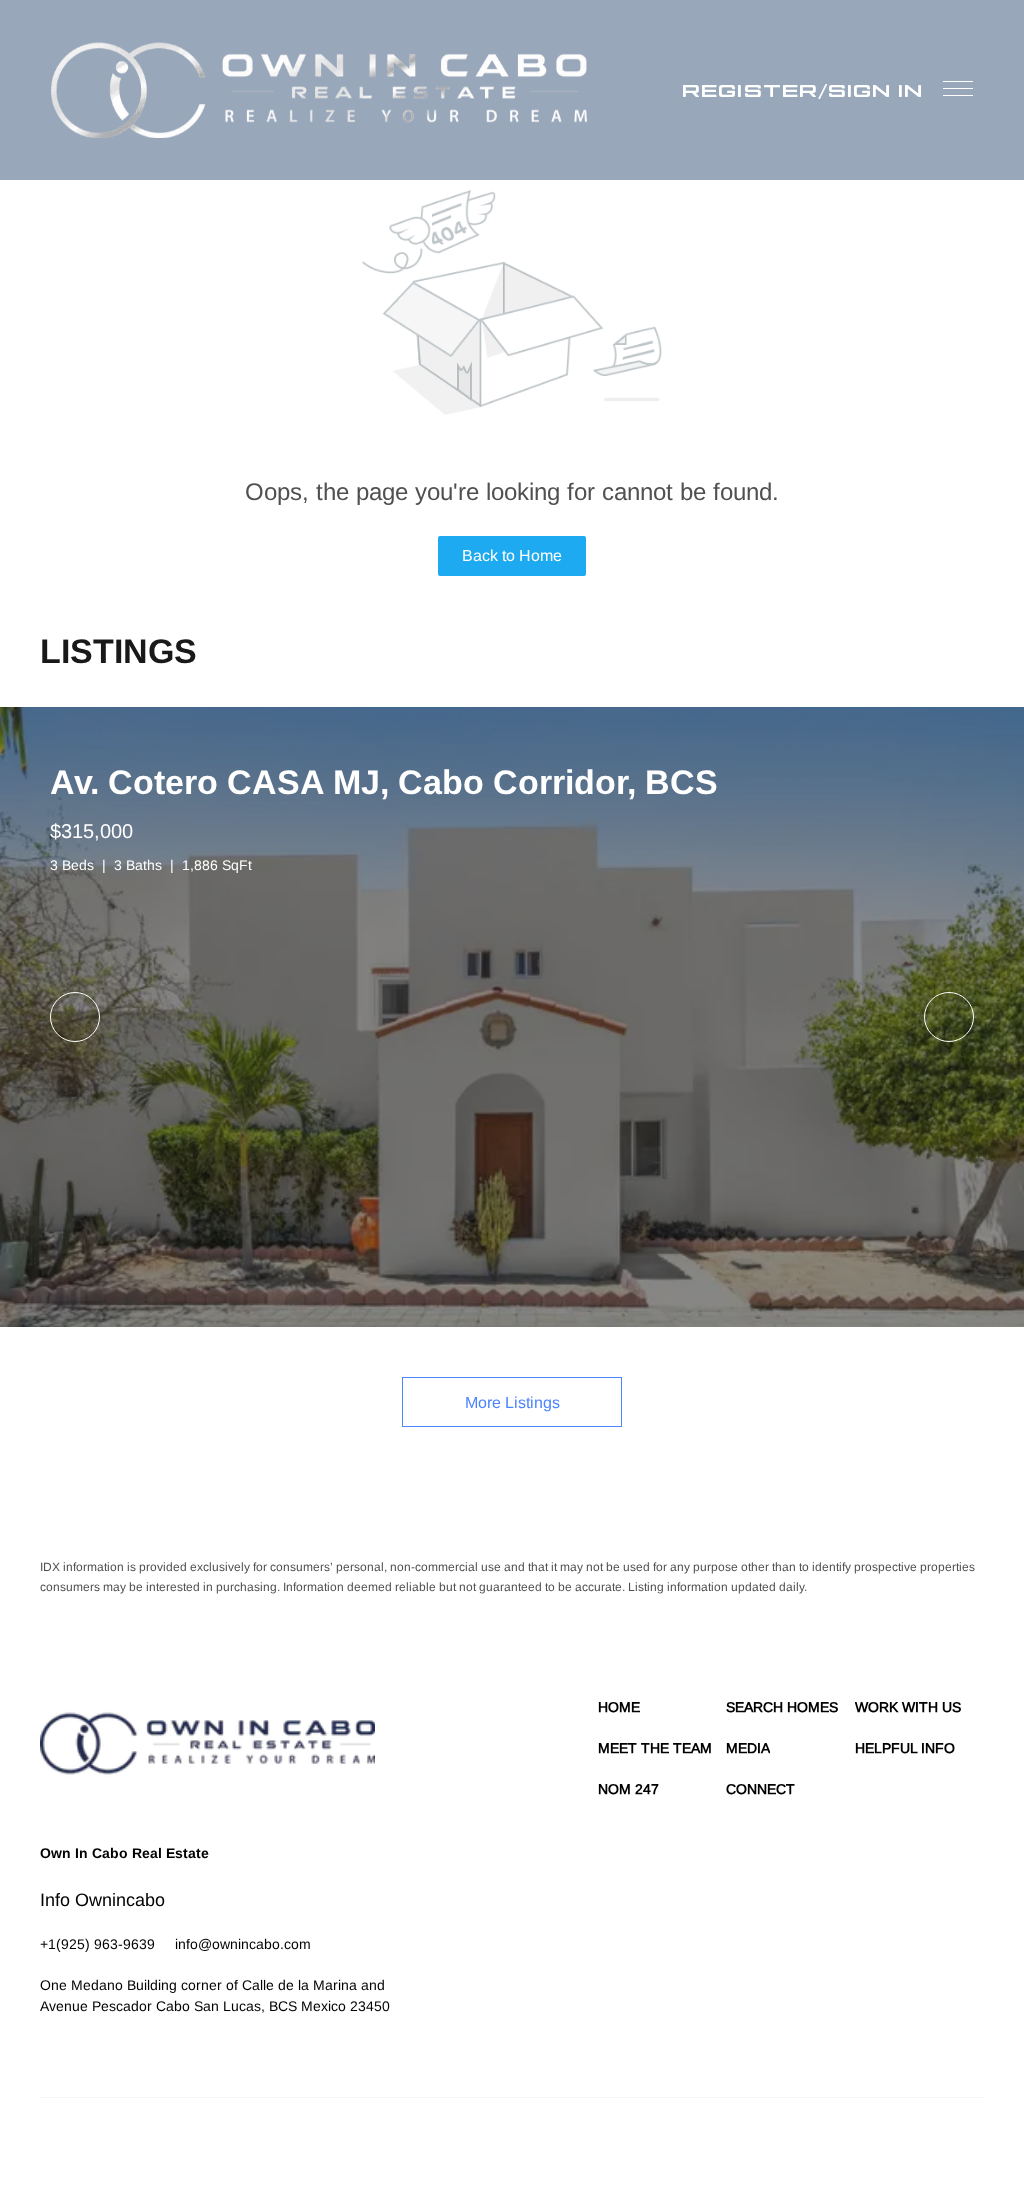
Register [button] (750, 90)
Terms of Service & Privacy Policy (464, 2148)
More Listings (512, 1402)
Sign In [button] (875, 90)
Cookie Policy (600, 2148)
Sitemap (886, 2148)
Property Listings (809, 2148)
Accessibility (950, 2148)
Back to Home (512, 555)
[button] (319, 90)
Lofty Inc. (132, 2148)
